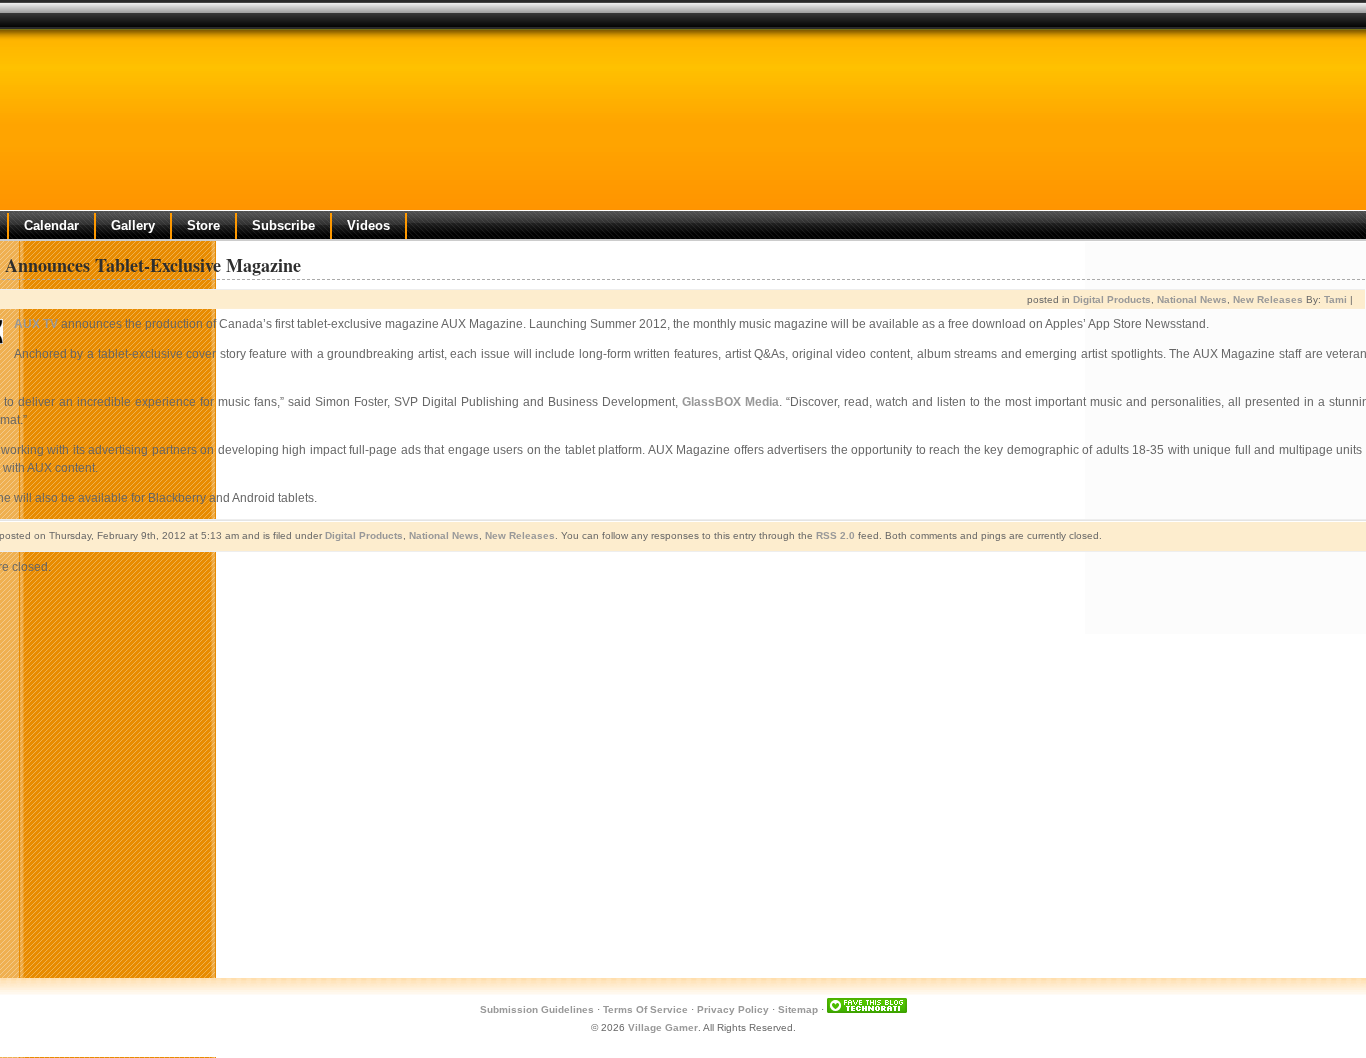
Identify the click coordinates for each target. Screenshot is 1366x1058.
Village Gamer (663, 1027)
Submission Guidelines (537, 1009)
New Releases (1268, 299)
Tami (1335, 299)
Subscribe (283, 225)
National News (1192, 299)
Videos (368, 225)
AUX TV (36, 324)
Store (203, 225)
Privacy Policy (733, 1009)
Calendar (51, 225)
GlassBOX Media (730, 402)
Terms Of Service (645, 1009)
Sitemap (798, 1009)
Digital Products (1112, 299)
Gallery (133, 225)
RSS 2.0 (835, 535)
